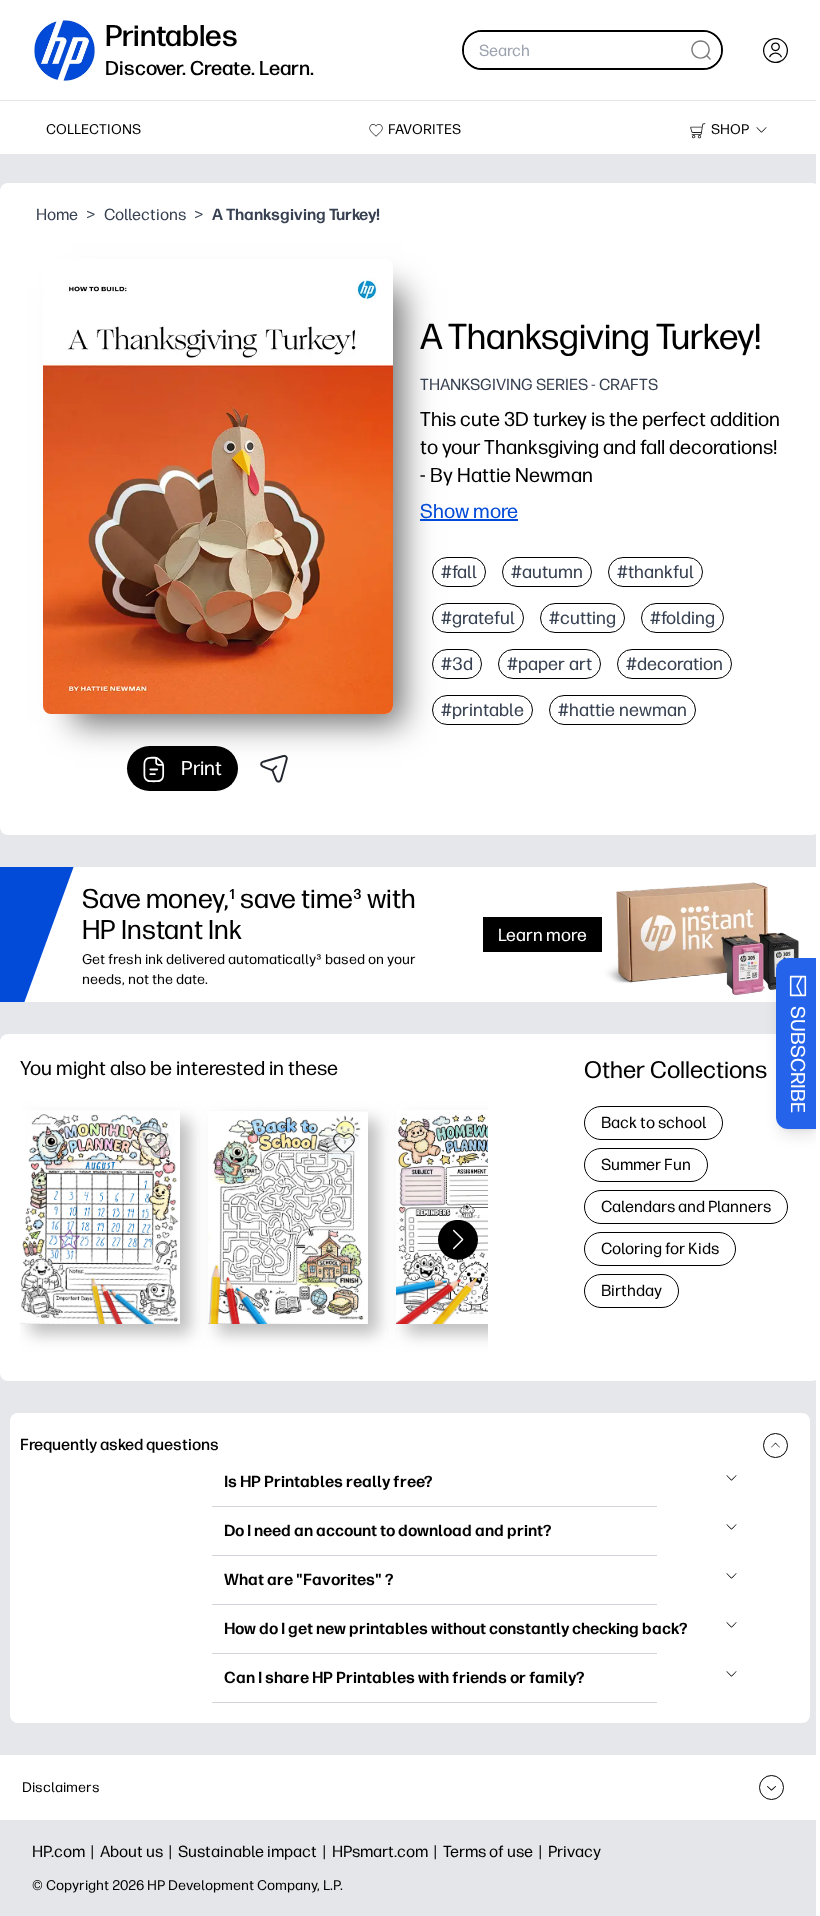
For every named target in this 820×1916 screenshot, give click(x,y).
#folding (682, 618)
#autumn (547, 572)
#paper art (549, 664)
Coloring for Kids (660, 1248)
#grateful (478, 618)
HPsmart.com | (387, 1851)
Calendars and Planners (686, 1206)
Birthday (631, 1290)
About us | (139, 1851)
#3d (457, 664)
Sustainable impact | (255, 1851)
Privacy (574, 1851)
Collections (145, 214)
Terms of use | (495, 1851)
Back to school (653, 1122)
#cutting (582, 618)
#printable (482, 710)
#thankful (655, 572)
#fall (459, 572)
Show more (469, 511)
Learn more (542, 934)
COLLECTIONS (93, 129)
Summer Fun (646, 1164)
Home (57, 214)
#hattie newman (622, 710)
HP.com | (66, 1851)
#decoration (674, 664)
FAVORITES (424, 129)
